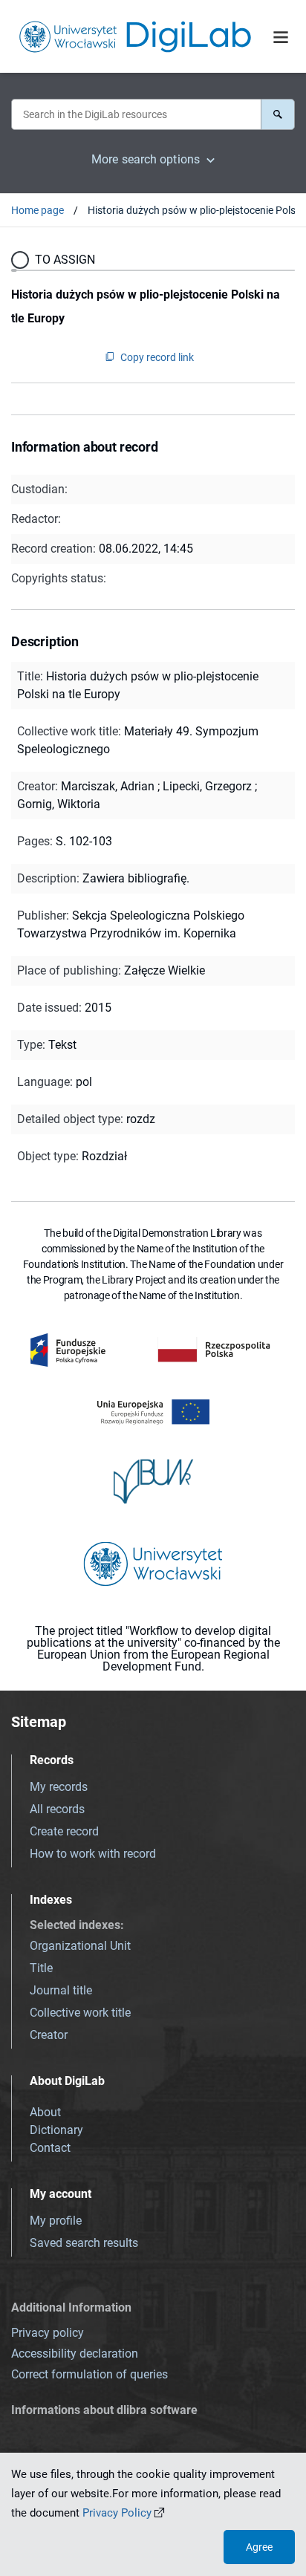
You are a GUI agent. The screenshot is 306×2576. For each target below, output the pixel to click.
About (45, 2112)
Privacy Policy (117, 2513)
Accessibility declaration (75, 2354)
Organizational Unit (80, 1946)
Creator (49, 2035)
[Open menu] (281, 38)
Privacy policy (48, 2333)
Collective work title (80, 2013)
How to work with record (93, 1854)
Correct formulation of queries (89, 2374)
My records (59, 1787)
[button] (278, 114)
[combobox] (136, 114)
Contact (50, 2148)
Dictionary (56, 2130)
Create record (64, 1831)
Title (41, 1968)
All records (57, 1809)
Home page (38, 210)
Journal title (61, 1990)
